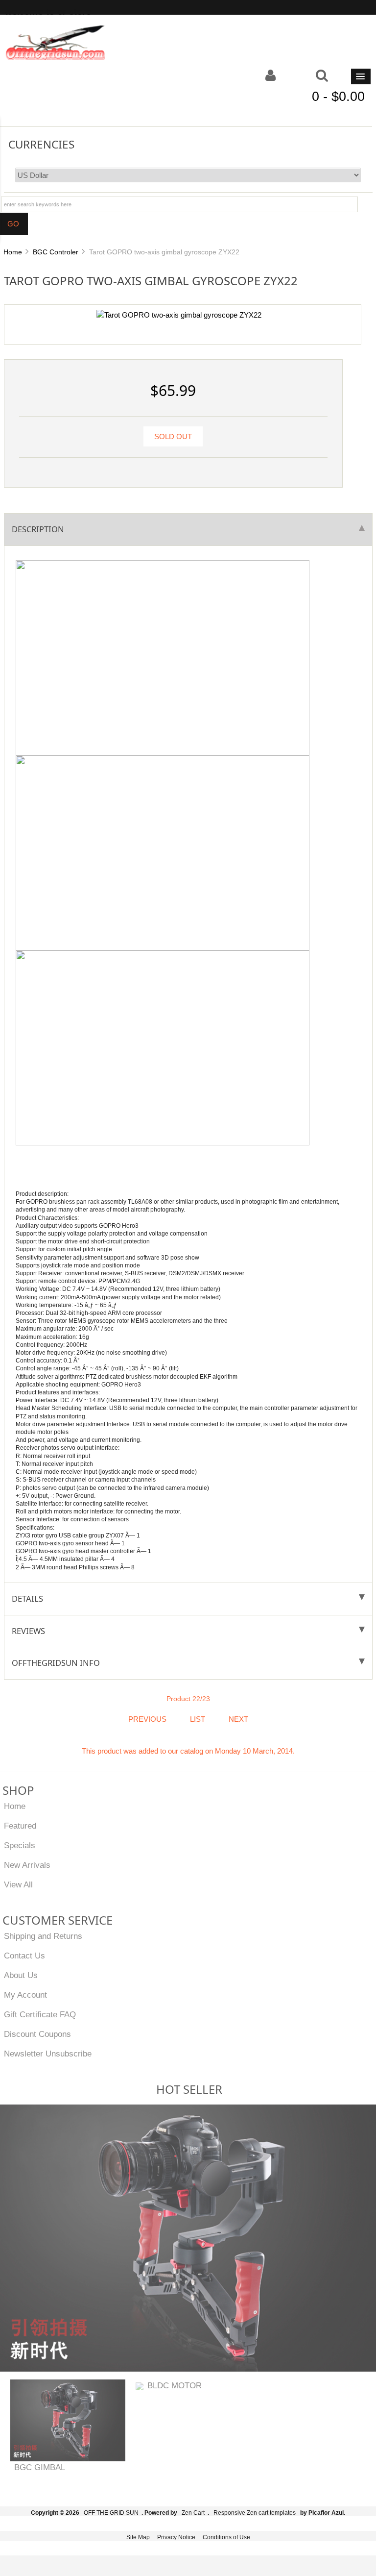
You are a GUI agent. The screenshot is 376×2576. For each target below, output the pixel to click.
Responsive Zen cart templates (255, 2513)
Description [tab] (38, 529)
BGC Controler (56, 252)
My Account (25, 1995)
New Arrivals (27, 1865)
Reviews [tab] (28, 1631)
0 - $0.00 (338, 97)
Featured (20, 1826)
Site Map (138, 2537)
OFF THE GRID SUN (111, 2513)
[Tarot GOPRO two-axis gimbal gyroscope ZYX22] (179, 315)
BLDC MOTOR (175, 2385)
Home (13, 252)
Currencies (41, 144)
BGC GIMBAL (40, 2467)
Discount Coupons (37, 2034)
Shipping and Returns (43, 1936)
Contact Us (24, 1956)
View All (18, 1884)
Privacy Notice (176, 2537)
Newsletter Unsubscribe (48, 2054)
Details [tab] (27, 1598)
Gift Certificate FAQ (40, 2014)
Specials (20, 1845)
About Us (21, 1975)
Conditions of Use (226, 2537)
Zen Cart (193, 2513)
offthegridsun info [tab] (56, 1663)
